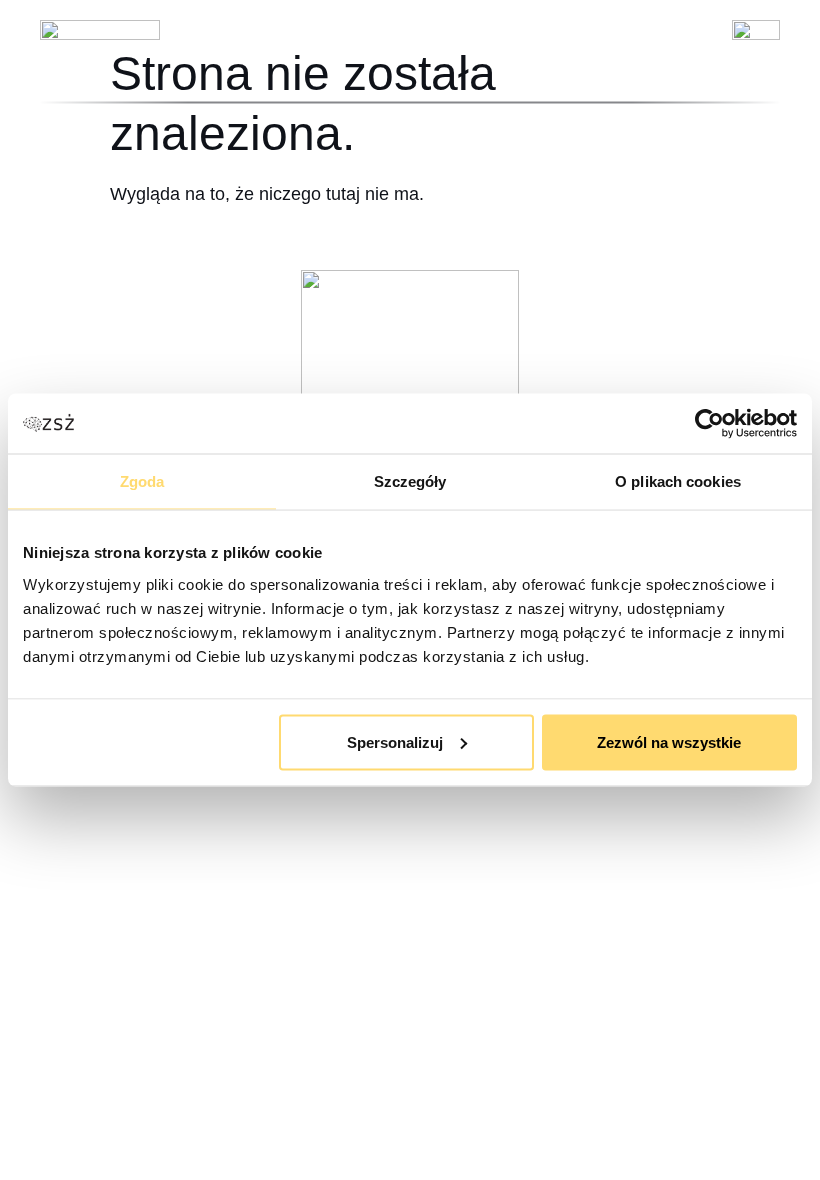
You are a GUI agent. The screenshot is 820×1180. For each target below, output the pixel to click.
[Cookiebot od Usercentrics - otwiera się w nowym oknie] (709, 424)
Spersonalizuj (395, 741)
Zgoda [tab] (142, 481)
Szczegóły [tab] (410, 481)
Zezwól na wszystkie (669, 741)
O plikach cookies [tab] (678, 481)
